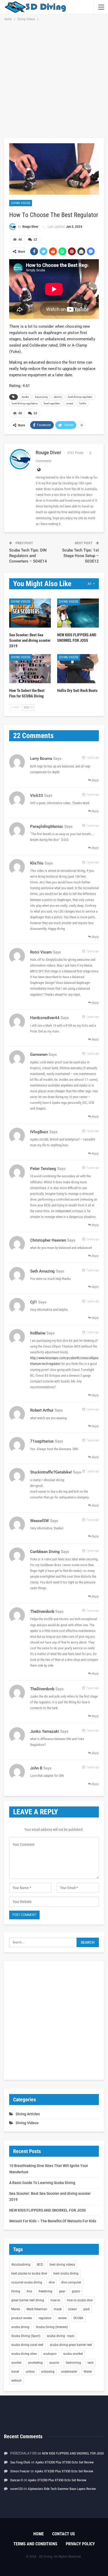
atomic (58, 397)
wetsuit (16, 2381)
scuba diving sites (24, 2354)
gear (62, 2291)
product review (22, 2318)
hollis (83, 403)
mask (58, 2309)
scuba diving (20, 2327)
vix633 (37, 796)
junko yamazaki (45, 1731)
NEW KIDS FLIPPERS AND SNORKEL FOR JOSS (47, 2210)
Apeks (25, 397)
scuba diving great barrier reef (71, 2345)
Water (88, 2372)
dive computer (71, 2282)
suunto (54, 2363)
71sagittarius (42, 1441)
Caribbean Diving (45, 1552)
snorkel (16, 2363)
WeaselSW (39, 1521)
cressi (70, 403)
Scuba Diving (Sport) (26, 2336)
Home (39, 2534)
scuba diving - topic (61, 2336)
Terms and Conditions (35, 2544)
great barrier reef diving (28, 2300)
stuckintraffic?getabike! (51, 1472)
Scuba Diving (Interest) (52, 2327)
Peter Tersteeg (43, 1169)
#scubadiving (21, 2265)
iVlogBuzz (39, 1132)
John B (36, 1768)
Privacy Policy (80, 2544)
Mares (16, 2309)
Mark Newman (37, 2309)
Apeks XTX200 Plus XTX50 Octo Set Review (64, 2462)
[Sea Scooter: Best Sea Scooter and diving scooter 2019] (30, 613)
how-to (55, 2300)
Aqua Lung (41, 397)
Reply (95, 780)
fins (29, 2291)
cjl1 (34, 1302)
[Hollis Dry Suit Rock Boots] (78, 669)
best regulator (52, 403)
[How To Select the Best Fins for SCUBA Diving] (30, 669)
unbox (30, 2372)
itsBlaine (38, 1333)
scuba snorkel (73, 2354)
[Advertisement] (54, 79)
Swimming (73, 2363)
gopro (76, 2291)
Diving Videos (21, 203)
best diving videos (62, 2265)
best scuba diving (66, 2273)
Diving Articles (28, 2114)
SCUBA (78, 2318)
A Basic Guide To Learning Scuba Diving (42, 2183)
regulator (45, 2318)
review (62, 2318)
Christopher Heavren (48, 1240)
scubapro (50, 2354)
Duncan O (17, 2480)
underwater (69, 2372)
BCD (40, 2265)
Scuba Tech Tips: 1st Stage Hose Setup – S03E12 (80, 556)
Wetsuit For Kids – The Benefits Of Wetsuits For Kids (53, 2221)
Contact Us (64, 2534)
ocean (72, 2309)
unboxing (48, 2372)
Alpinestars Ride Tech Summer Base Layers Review (62, 2489)
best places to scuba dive (29, 2273)
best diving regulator (80, 397)
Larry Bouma (41, 759)
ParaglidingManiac (47, 826)
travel (15, 2372)
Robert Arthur (42, 1410)
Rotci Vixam (41, 952)
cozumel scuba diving (27, 2282)
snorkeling (35, 2363)
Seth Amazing (42, 1271)
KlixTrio (37, 863)
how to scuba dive (80, 2300)
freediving (45, 2291)
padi (87, 2309)
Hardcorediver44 (45, 1018)
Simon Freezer (20, 2471)
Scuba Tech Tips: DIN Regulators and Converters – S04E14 (28, 556)
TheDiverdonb (42, 1612)
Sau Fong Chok (20, 2462)
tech (91, 2363)
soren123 (16, 2489)
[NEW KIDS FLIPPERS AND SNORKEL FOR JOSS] (78, 613)
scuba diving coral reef (27, 2345)
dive (52, 2282)
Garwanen (39, 1054)
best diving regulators (25, 403)
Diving (16, 2291)
